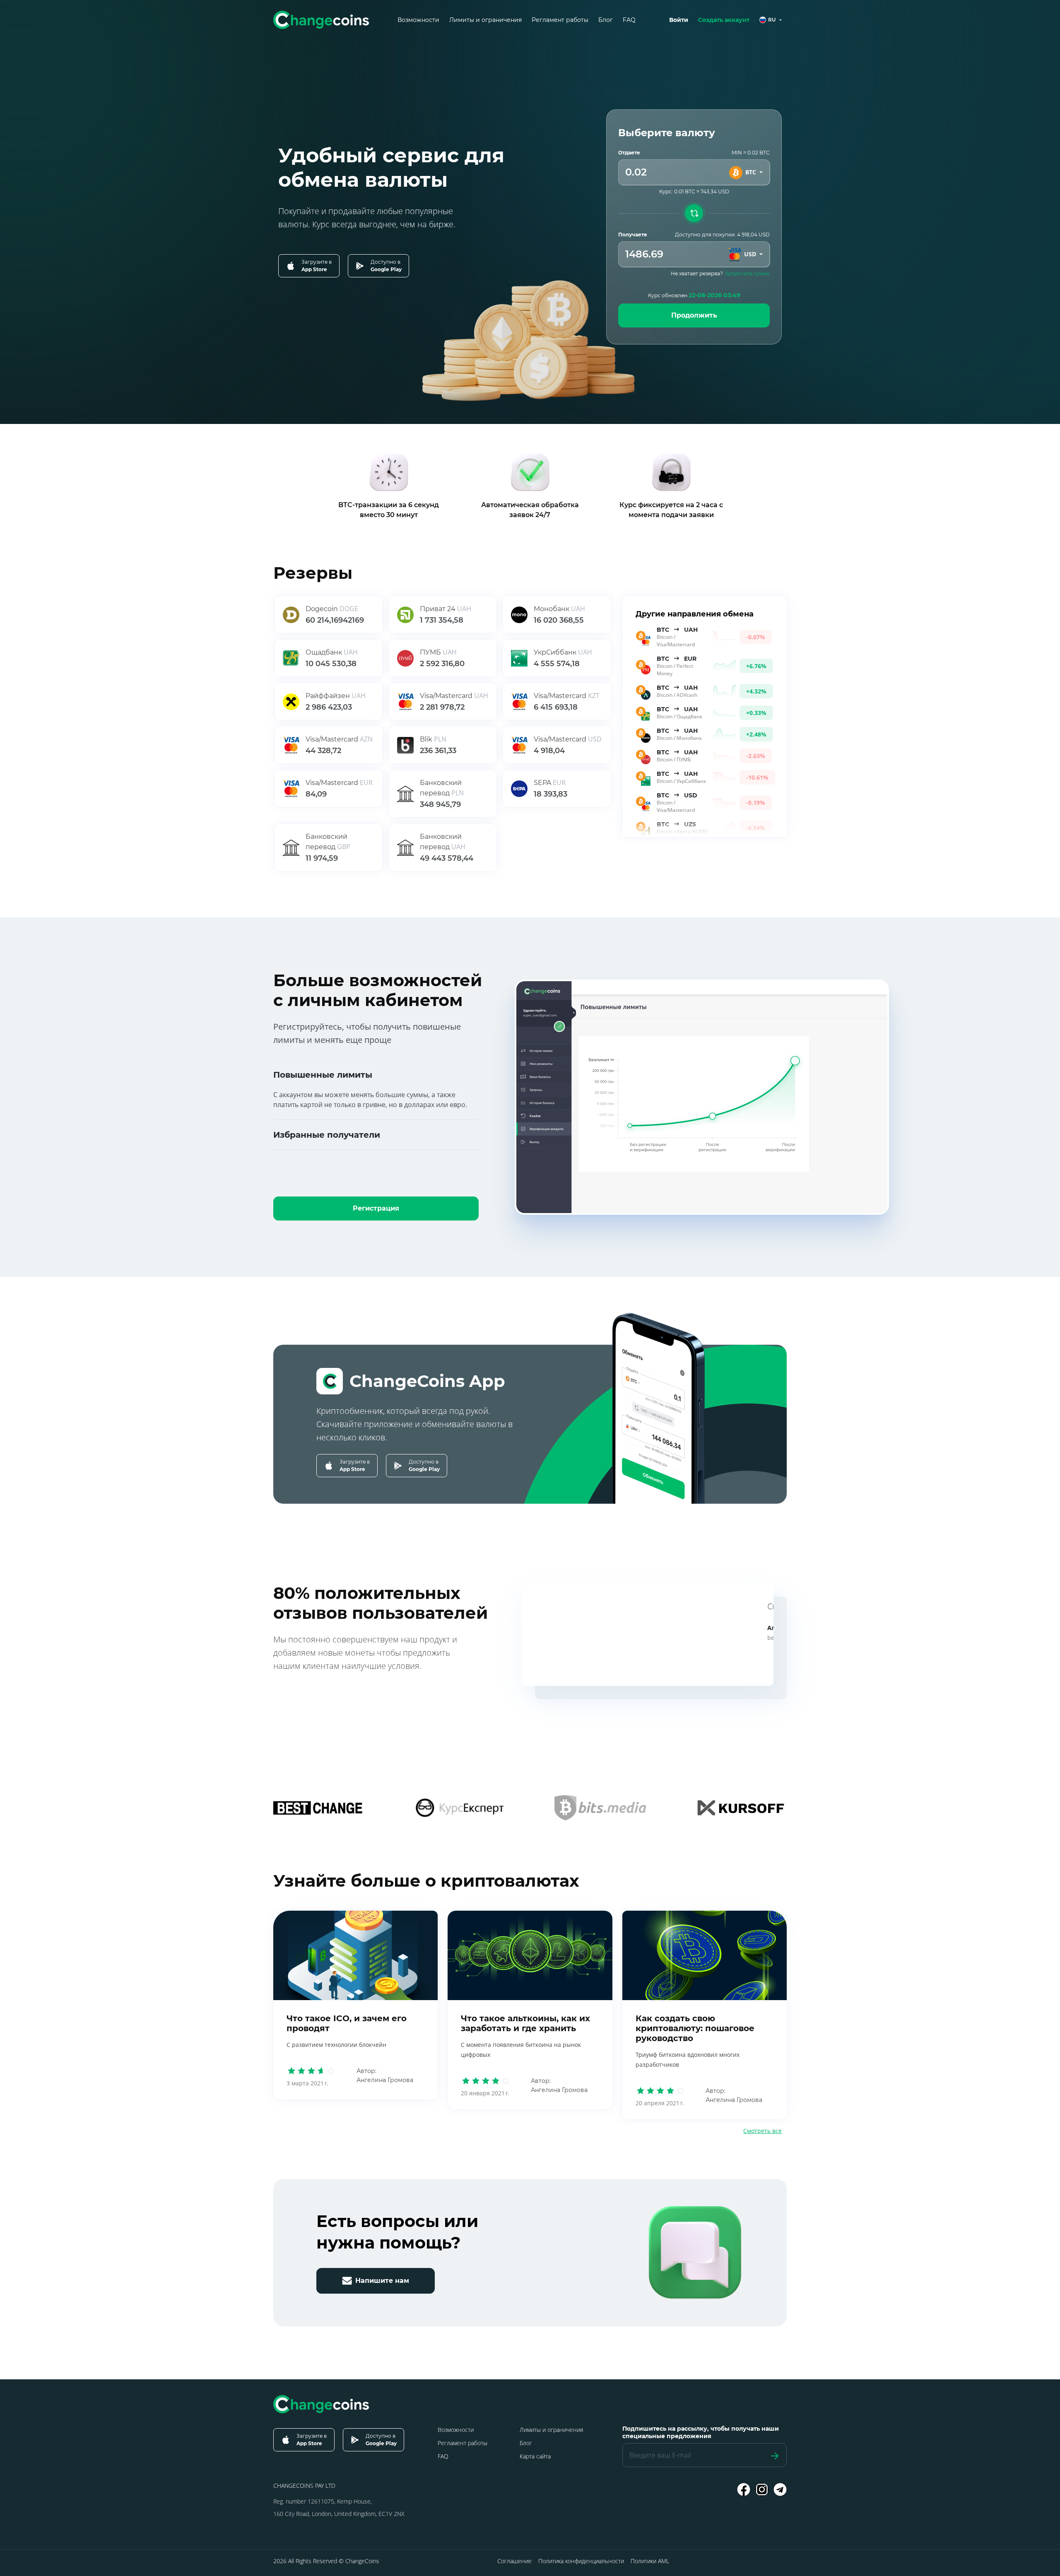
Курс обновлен (694, 295)
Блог (606, 20)
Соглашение (514, 2561)
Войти (679, 20)
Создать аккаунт (724, 20)
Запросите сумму (747, 273)
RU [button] (772, 20)
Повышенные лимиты (323, 1075)
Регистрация (376, 1208)
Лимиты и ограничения (485, 20)
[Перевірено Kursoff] (741, 1808)
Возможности (418, 20)
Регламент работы (560, 20)
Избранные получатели (327, 1135)
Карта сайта (535, 2456)
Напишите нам (382, 2281)
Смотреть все (762, 2131)
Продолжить (694, 315)
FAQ (629, 20)
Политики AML (650, 2561)
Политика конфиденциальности (581, 2561)
